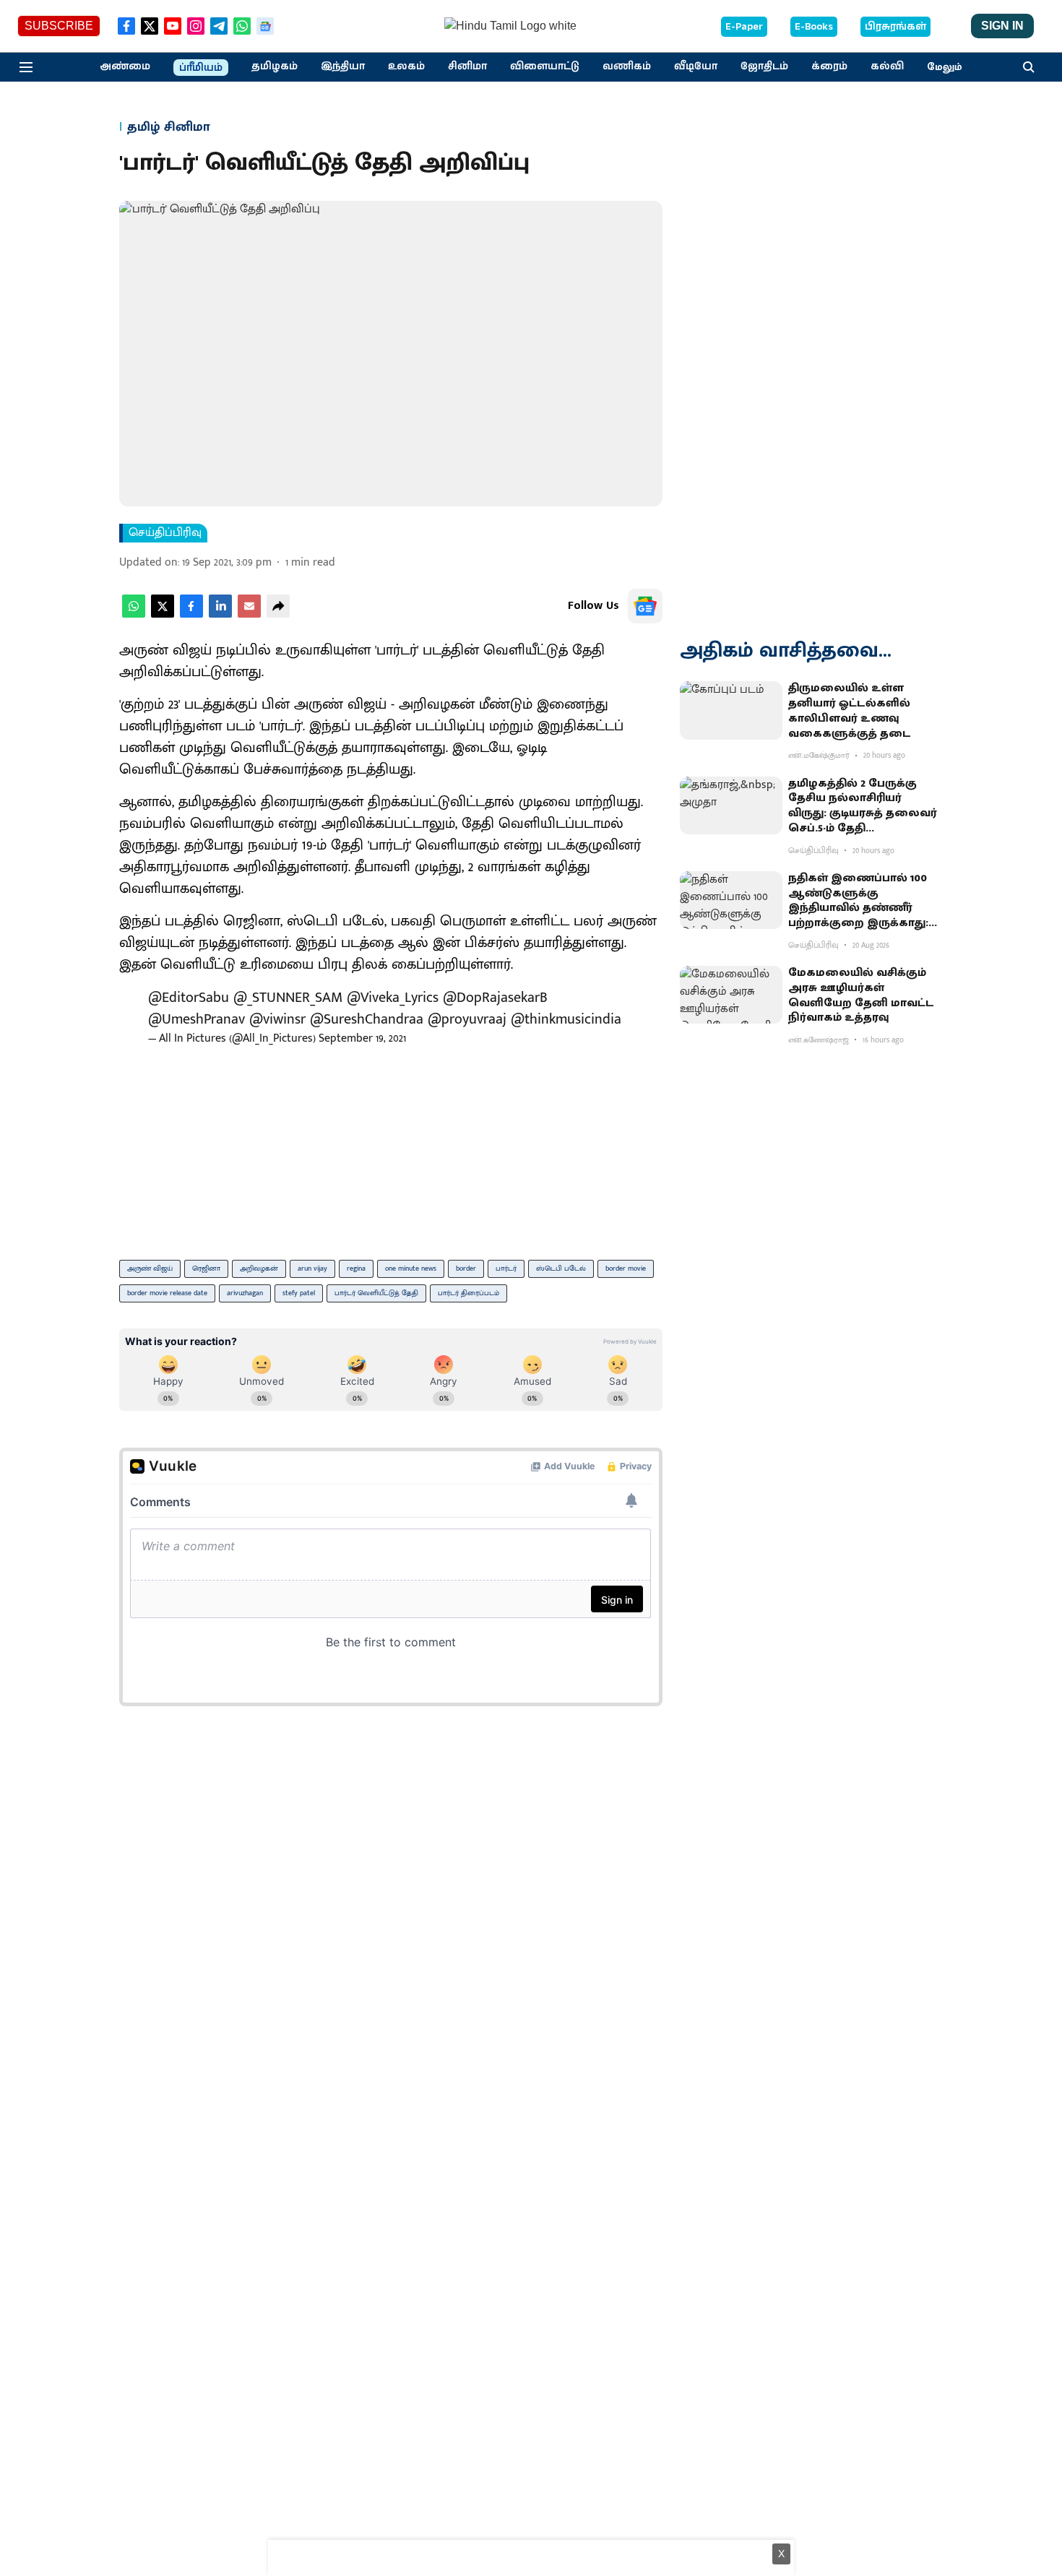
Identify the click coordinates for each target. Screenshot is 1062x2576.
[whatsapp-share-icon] (134, 614)
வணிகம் (627, 66)
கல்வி (887, 66)
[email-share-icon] (249, 614)
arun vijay (312, 1268)
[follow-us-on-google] (645, 606)
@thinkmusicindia (566, 1019)
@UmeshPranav (197, 1019)
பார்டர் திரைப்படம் (469, 1293)
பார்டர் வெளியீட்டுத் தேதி (376, 1293)
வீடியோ (696, 66)
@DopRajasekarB (495, 998)
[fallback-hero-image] (731, 710)
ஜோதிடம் (764, 66)
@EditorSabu (189, 998)
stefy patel (299, 1293)
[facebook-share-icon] (191, 614)
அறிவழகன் (259, 1268)
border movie (626, 1268)
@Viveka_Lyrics (393, 998)
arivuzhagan (245, 1293)
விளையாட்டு (545, 66)
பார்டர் (506, 1268)
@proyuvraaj (467, 1019)
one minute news (411, 1268)
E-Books (814, 27)
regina (356, 1268)
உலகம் (406, 66)
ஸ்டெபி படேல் (561, 1268)
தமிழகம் (275, 66)
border (466, 1268)
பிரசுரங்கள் (895, 27)
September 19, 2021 (362, 1038)
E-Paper (744, 27)
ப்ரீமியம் (201, 68)
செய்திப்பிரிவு (165, 533)
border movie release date (167, 1293)
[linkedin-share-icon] (220, 614)
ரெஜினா (206, 1268)
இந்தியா (343, 66)
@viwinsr (277, 1019)
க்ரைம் (829, 66)
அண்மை (125, 66)
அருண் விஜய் (150, 1268)
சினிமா (467, 66)
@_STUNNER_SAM (288, 998)
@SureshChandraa (367, 1019)
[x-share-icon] (163, 614)
